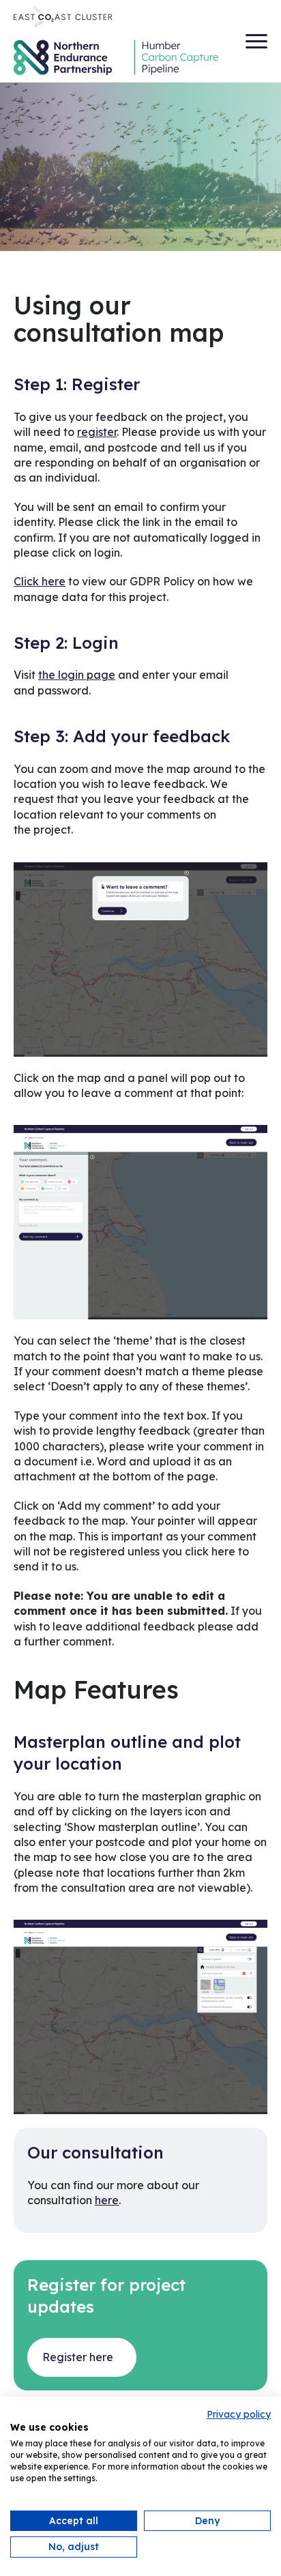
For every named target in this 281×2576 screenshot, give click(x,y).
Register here (78, 2357)
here (107, 2200)
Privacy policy (239, 2414)
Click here (40, 581)
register (97, 432)
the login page (77, 675)
